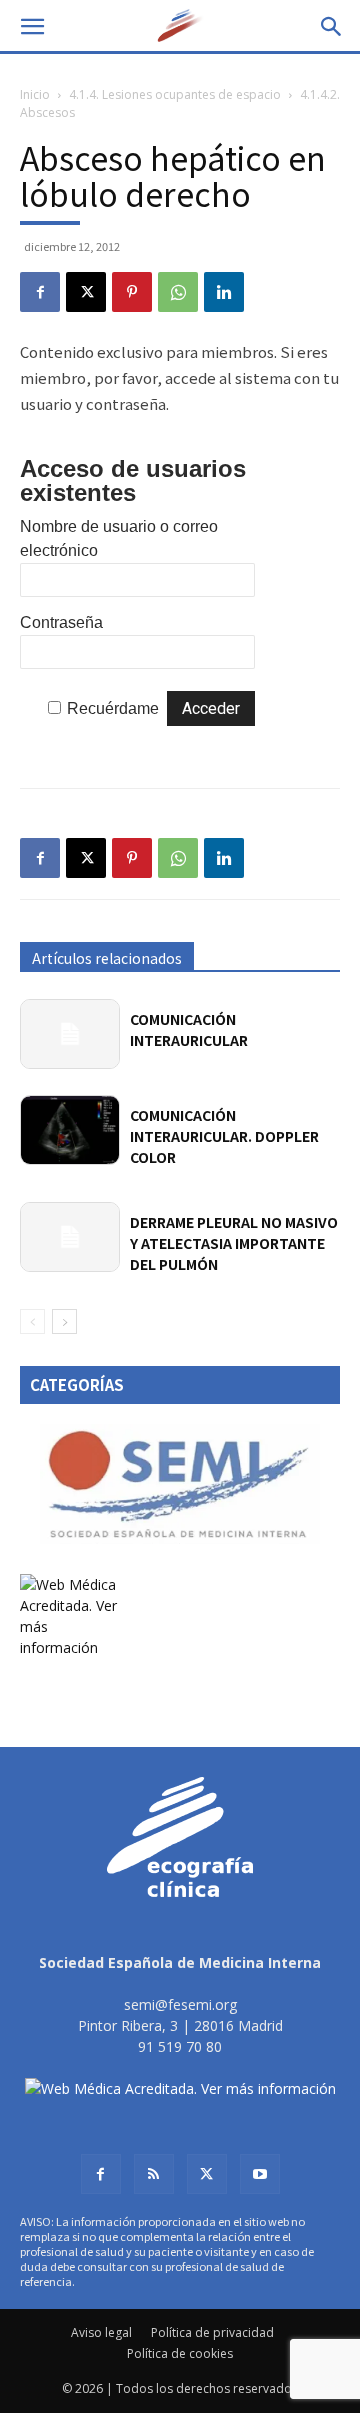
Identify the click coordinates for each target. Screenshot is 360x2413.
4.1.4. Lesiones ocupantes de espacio (175, 94)
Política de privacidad (212, 2332)
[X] (86, 292)
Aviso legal (101, 2332)
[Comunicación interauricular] (70, 1033)
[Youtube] (260, 2174)
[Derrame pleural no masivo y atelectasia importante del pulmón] (70, 1236)
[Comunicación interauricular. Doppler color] (70, 1129)
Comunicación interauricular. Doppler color (224, 1136)
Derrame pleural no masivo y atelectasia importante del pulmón (234, 1243)
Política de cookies (180, 2353)
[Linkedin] (224, 292)
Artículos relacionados (107, 958)
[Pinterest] (132, 292)
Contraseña (61, 622)
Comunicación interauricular (189, 1029)
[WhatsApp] (178, 292)
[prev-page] (32, 1321)
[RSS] (154, 2174)
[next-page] (64, 1321)
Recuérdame (113, 708)
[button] (32, 27)
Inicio (35, 94)
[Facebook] (40, 292)
